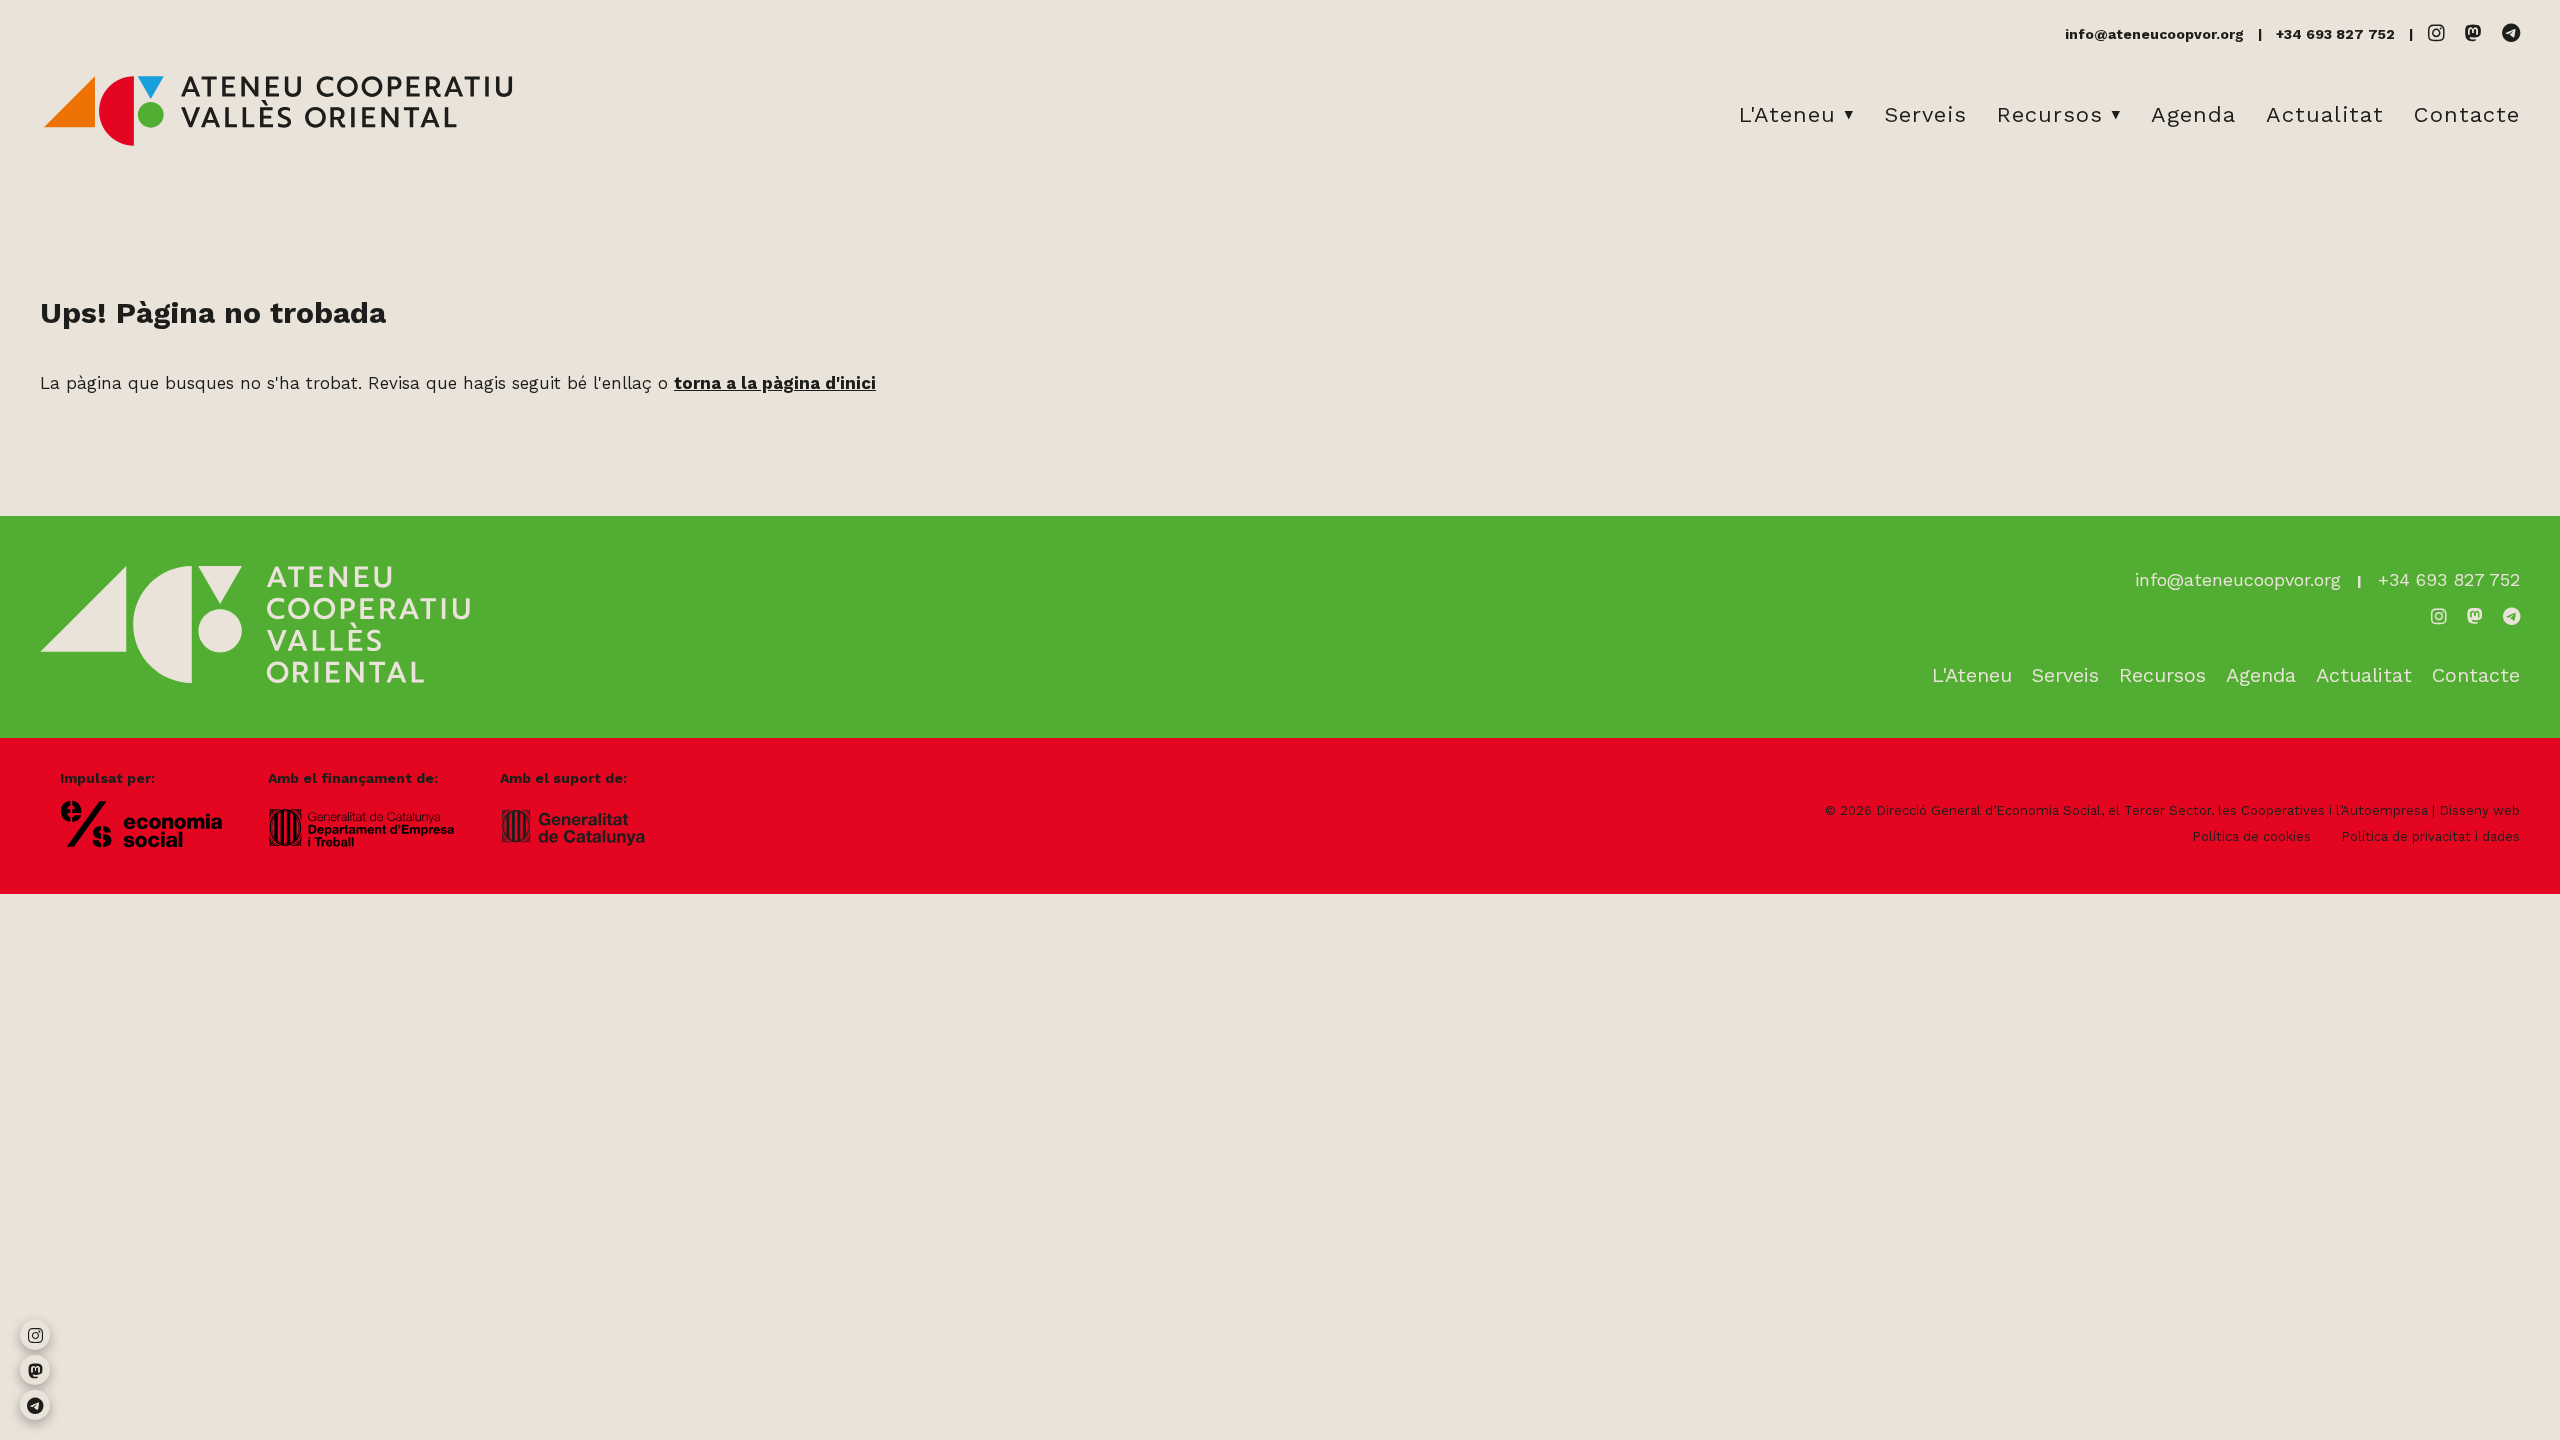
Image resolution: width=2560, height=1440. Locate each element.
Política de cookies (2251, 836)
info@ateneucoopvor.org (2154, 34)
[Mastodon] (2473, 33)
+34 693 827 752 (2335, 34)
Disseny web (2479, 810)
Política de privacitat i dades (2430, 836)
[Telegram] (2511, 33)
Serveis (1925, 114)
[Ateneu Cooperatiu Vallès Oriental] (278, 142)
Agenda (2193, 114)
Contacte (2467, 114)
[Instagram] (2436, 33)
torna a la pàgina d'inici (775, 383)
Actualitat (2325, 114)
